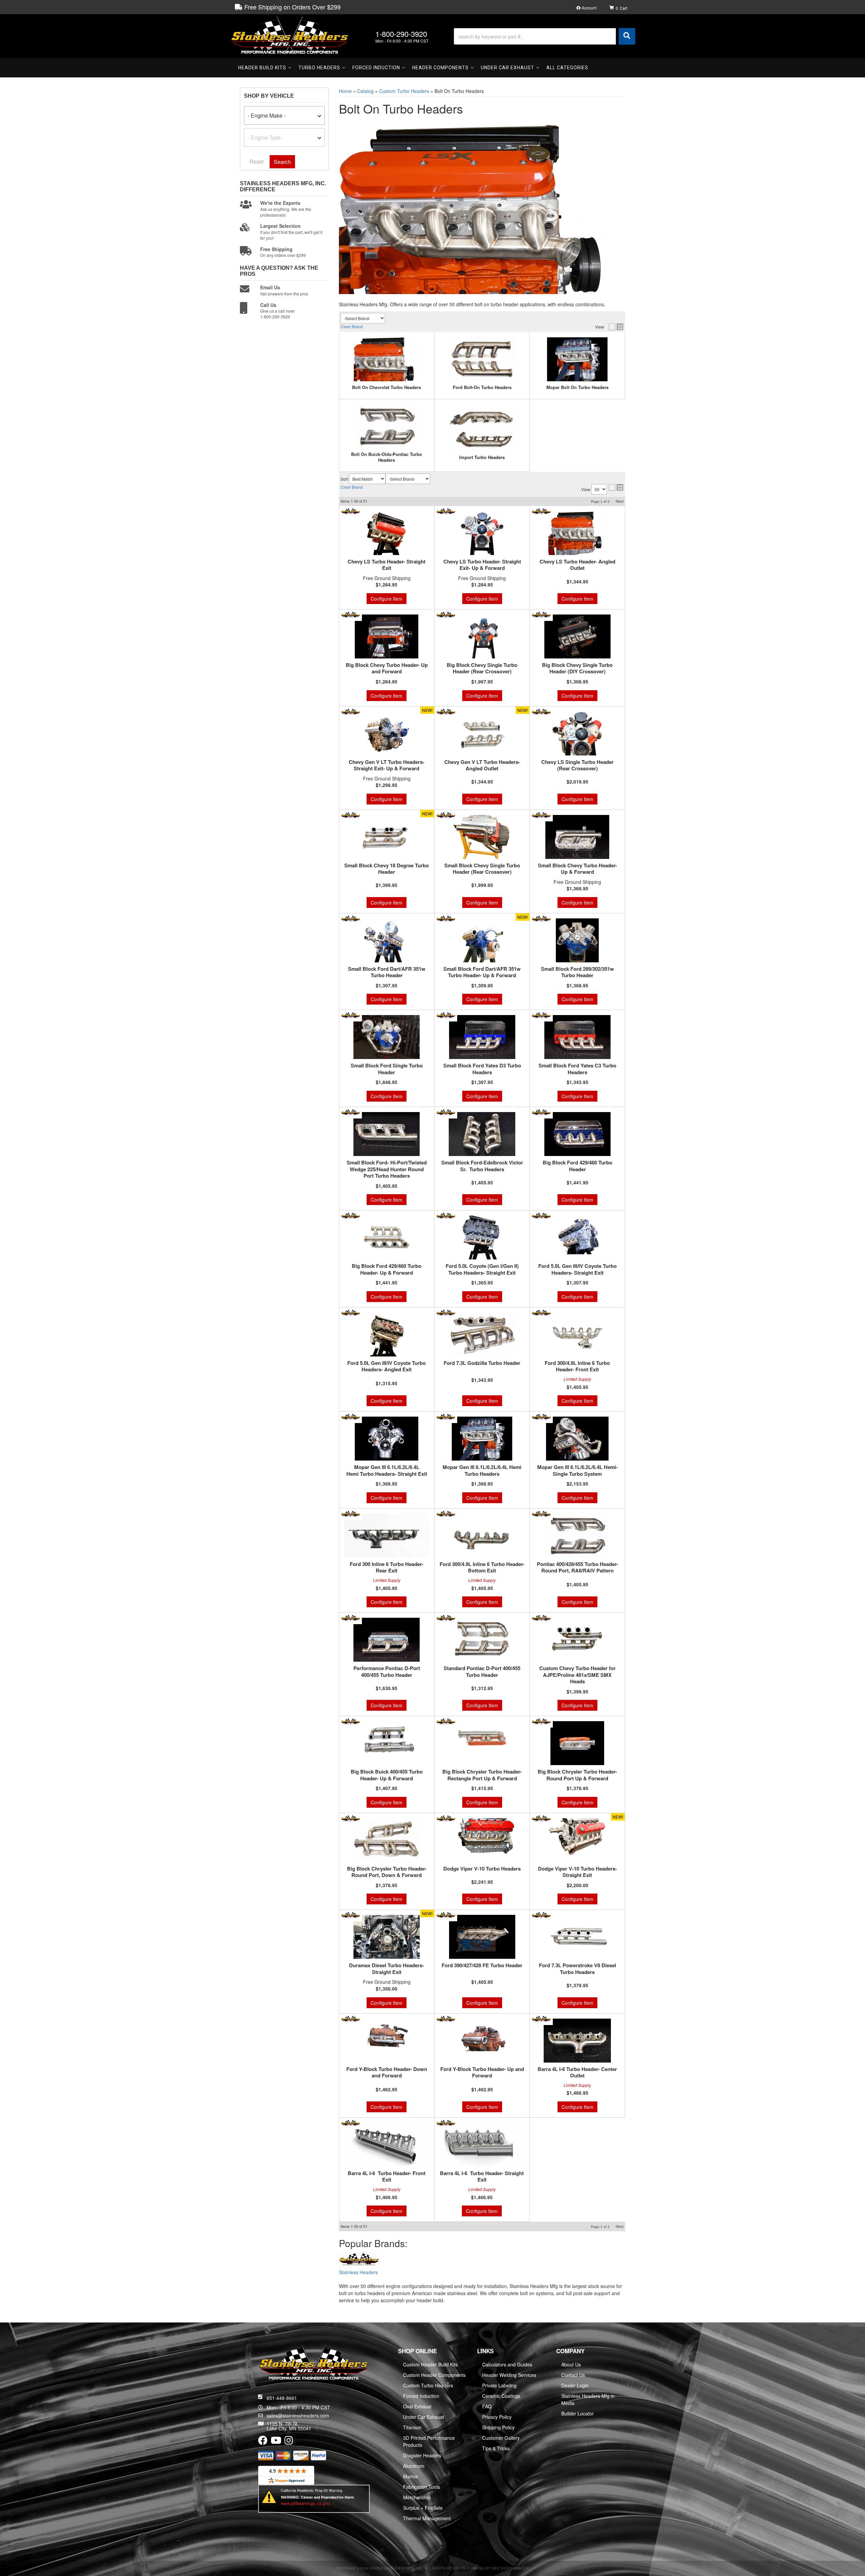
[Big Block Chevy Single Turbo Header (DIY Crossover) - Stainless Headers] (541, 615)
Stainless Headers (358, 2272)
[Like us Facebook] (263, 2442)
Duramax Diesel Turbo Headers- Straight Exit (387, 1969)
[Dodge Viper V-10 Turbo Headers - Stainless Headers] (446, 1818)
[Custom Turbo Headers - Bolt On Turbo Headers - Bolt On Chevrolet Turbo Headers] (387, 359)
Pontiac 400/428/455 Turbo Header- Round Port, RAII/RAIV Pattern (577, 1568)
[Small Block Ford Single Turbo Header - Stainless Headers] (351, 1015)
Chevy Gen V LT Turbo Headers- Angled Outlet (482, 765)
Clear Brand (352, 326)
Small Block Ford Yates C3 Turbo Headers (577, 1069)
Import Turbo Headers (482, 458)
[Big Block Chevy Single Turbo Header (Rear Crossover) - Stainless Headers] (446, 615)
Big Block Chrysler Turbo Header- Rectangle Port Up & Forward (482, 1775)
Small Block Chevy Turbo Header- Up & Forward (577, 869)
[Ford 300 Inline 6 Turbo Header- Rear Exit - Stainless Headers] (351, 1513)
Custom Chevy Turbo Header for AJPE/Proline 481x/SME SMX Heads (577, 1675)
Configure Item (387, 599)
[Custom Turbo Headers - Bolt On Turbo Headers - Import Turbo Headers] (482, 429)
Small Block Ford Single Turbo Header (387, 1069)
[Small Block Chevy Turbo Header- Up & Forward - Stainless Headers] (541, 815)
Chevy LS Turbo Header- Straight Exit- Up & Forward (482, 565)
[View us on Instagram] (289, 2442)
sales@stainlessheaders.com (298, 2415)
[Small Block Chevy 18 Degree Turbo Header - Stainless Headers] (351, 815)
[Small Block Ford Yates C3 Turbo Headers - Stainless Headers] (541, 1015)
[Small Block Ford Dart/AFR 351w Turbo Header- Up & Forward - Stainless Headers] (446, 918)
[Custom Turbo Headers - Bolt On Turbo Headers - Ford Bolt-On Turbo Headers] (482, 359)
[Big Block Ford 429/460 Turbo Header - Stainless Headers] (541, 1112)
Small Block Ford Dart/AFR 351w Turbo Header (387, 972)
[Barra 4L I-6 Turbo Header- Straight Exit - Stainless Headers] (446, 2123)
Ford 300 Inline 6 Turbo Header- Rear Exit (387, 1568)
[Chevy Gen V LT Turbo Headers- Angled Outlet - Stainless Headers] (446, 711)
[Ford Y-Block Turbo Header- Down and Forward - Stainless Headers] (351, 2018)
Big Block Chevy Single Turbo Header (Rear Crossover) (482, 668)
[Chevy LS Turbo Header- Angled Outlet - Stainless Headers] (541, 511)
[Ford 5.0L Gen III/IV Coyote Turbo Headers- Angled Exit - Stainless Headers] (351, 1312)
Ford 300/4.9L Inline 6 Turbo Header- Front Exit (577, 1366)
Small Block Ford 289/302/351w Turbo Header (577, 972)
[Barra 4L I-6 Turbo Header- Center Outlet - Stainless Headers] (541, 2018)
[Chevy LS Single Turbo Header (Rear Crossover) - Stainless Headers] (541, 711)
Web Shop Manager (510, 2568)
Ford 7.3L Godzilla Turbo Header (482, 1363)
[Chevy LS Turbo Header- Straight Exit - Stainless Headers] (351, 511)
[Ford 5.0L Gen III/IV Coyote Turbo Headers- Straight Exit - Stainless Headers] (541, 1215)
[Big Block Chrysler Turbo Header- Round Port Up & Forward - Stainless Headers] (541, 1721)
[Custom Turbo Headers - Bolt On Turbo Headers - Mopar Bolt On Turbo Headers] (577, 359)
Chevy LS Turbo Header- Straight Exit (387, 565)
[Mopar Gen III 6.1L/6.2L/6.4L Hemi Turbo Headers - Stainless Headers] (446, 1417)
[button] (545, 36)
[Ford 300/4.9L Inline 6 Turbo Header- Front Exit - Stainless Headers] (541, 1312)
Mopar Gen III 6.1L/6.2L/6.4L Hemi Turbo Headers (482, 1471)
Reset (256, 161)
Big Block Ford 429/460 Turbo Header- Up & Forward (387, 1269)
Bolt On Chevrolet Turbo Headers (387, 388)
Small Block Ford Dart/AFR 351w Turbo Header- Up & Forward (482, 972)
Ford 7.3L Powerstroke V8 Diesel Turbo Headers (577, 1969)
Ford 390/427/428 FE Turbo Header (482, 1966)
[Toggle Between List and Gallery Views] (616, 487)
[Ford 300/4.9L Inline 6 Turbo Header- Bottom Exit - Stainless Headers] (446, 1513)
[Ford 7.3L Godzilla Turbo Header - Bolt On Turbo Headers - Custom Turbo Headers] (482, 1334)
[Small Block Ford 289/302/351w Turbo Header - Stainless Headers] (541, 918)
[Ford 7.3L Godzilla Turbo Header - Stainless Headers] (446, 1312)
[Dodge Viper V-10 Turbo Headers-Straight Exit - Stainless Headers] (541, 1818)
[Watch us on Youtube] (276, 2442)
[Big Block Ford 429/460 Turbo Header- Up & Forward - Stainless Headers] (351, 1215)
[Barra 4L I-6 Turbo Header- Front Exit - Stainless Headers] (351, 2123)
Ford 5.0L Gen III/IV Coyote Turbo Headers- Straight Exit (577, 1269)
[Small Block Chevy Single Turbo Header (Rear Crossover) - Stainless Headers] (446, 815)
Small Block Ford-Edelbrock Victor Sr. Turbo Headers (482, 1166)
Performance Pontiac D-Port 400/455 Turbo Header (387, 1672)
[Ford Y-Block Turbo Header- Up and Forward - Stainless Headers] (446, 2018)
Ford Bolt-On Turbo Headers (482, 388)
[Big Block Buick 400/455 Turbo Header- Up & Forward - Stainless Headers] (351, 1721)
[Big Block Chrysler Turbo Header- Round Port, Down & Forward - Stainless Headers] (351, 1818)
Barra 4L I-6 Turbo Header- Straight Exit (482, 2177)
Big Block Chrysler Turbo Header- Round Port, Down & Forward (387, 1872)
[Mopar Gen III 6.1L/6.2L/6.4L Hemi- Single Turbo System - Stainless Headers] (541, 1417)
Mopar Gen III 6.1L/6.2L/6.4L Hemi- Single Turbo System (577, 1471)
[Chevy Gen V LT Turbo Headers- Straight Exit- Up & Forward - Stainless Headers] (351, 711)
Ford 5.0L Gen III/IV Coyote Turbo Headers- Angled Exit (387, 1366)
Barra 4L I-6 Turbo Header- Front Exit (387, 2177)
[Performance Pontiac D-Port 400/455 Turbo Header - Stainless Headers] (351, 1618)
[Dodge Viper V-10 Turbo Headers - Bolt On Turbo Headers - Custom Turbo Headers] (482, 1840)
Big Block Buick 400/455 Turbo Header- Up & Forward (387, 1775)
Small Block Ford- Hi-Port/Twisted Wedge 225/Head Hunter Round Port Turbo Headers (387, 1169)
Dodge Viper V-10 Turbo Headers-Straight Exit (577, 1872)
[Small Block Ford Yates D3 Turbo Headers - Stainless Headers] (446, 1015)
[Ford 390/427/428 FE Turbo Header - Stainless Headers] (446, 1915)
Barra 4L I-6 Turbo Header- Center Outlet (577, 2073)
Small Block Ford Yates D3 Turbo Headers (482, 1069)
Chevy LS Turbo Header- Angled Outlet (577, 565)
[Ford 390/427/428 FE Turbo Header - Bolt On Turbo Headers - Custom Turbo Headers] (482, 1937)
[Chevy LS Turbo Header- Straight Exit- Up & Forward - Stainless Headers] (446, 511)
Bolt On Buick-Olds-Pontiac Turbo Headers (387, 457)
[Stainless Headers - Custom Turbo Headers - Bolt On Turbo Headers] (359, 2260)
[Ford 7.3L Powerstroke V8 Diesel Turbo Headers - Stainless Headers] (541, 1915)
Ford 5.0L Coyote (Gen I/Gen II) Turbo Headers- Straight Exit (482, 1269)
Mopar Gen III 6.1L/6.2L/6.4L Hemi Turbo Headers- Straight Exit (387, 1471)
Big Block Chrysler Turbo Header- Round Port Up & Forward (577, 1775)
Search (282, 162)
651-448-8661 (282, 2398)
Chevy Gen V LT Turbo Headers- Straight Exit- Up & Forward (387, 765)
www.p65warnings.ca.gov (305, 2503)
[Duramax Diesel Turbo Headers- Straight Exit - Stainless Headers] (351, 1915)
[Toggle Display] (616, 327)
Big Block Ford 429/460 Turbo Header (577, 1166)
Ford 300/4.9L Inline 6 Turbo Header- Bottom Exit (482, 1568)
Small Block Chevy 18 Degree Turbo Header (387, 869)
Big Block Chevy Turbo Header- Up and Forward (387, 668)
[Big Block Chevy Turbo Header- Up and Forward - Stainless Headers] (351, 615)
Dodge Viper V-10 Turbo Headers (482, 1869)
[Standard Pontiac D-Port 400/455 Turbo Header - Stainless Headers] (446, 1618)
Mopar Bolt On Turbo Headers (577, 388)
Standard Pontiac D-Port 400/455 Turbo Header (482, 1672)
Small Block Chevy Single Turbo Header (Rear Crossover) (482, 869)
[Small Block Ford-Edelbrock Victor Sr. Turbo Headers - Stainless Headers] (446, 1112)
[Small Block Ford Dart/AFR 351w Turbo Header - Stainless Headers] (351, 918)
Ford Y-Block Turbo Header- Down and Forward (387, 2073)
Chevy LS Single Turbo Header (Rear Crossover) (577, 765)
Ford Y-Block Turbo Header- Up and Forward (482, 2073)
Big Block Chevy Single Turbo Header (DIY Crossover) (577, 668)
